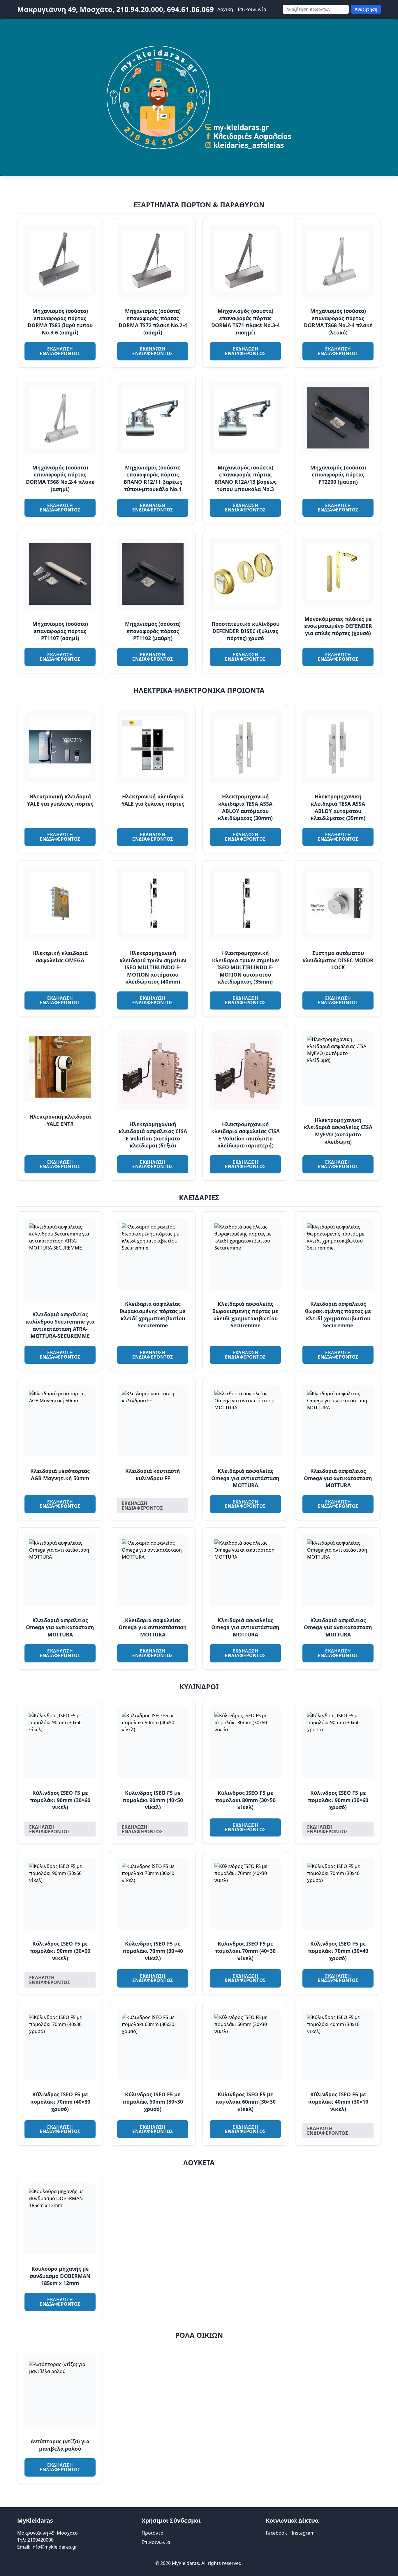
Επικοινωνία (252, 9)
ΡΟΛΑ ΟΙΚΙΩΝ (199, 2335)
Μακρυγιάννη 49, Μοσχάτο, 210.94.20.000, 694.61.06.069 (116, 9)
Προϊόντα (153, 2533)
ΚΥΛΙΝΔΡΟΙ (199, 1686)
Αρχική (225, 9)
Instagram (303, 2533)
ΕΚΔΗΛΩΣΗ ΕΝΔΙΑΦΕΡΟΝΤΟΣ (60, 351)
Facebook (276, 2533)
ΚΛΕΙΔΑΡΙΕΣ (199, 1197)
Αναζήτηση (366, 9)
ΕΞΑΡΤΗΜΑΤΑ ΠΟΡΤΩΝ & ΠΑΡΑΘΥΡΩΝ (199, 205)
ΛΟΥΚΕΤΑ (199, 2162)
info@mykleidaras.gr (54, 2547)
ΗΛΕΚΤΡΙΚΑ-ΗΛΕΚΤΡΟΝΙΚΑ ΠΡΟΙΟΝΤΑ (199, 690)
